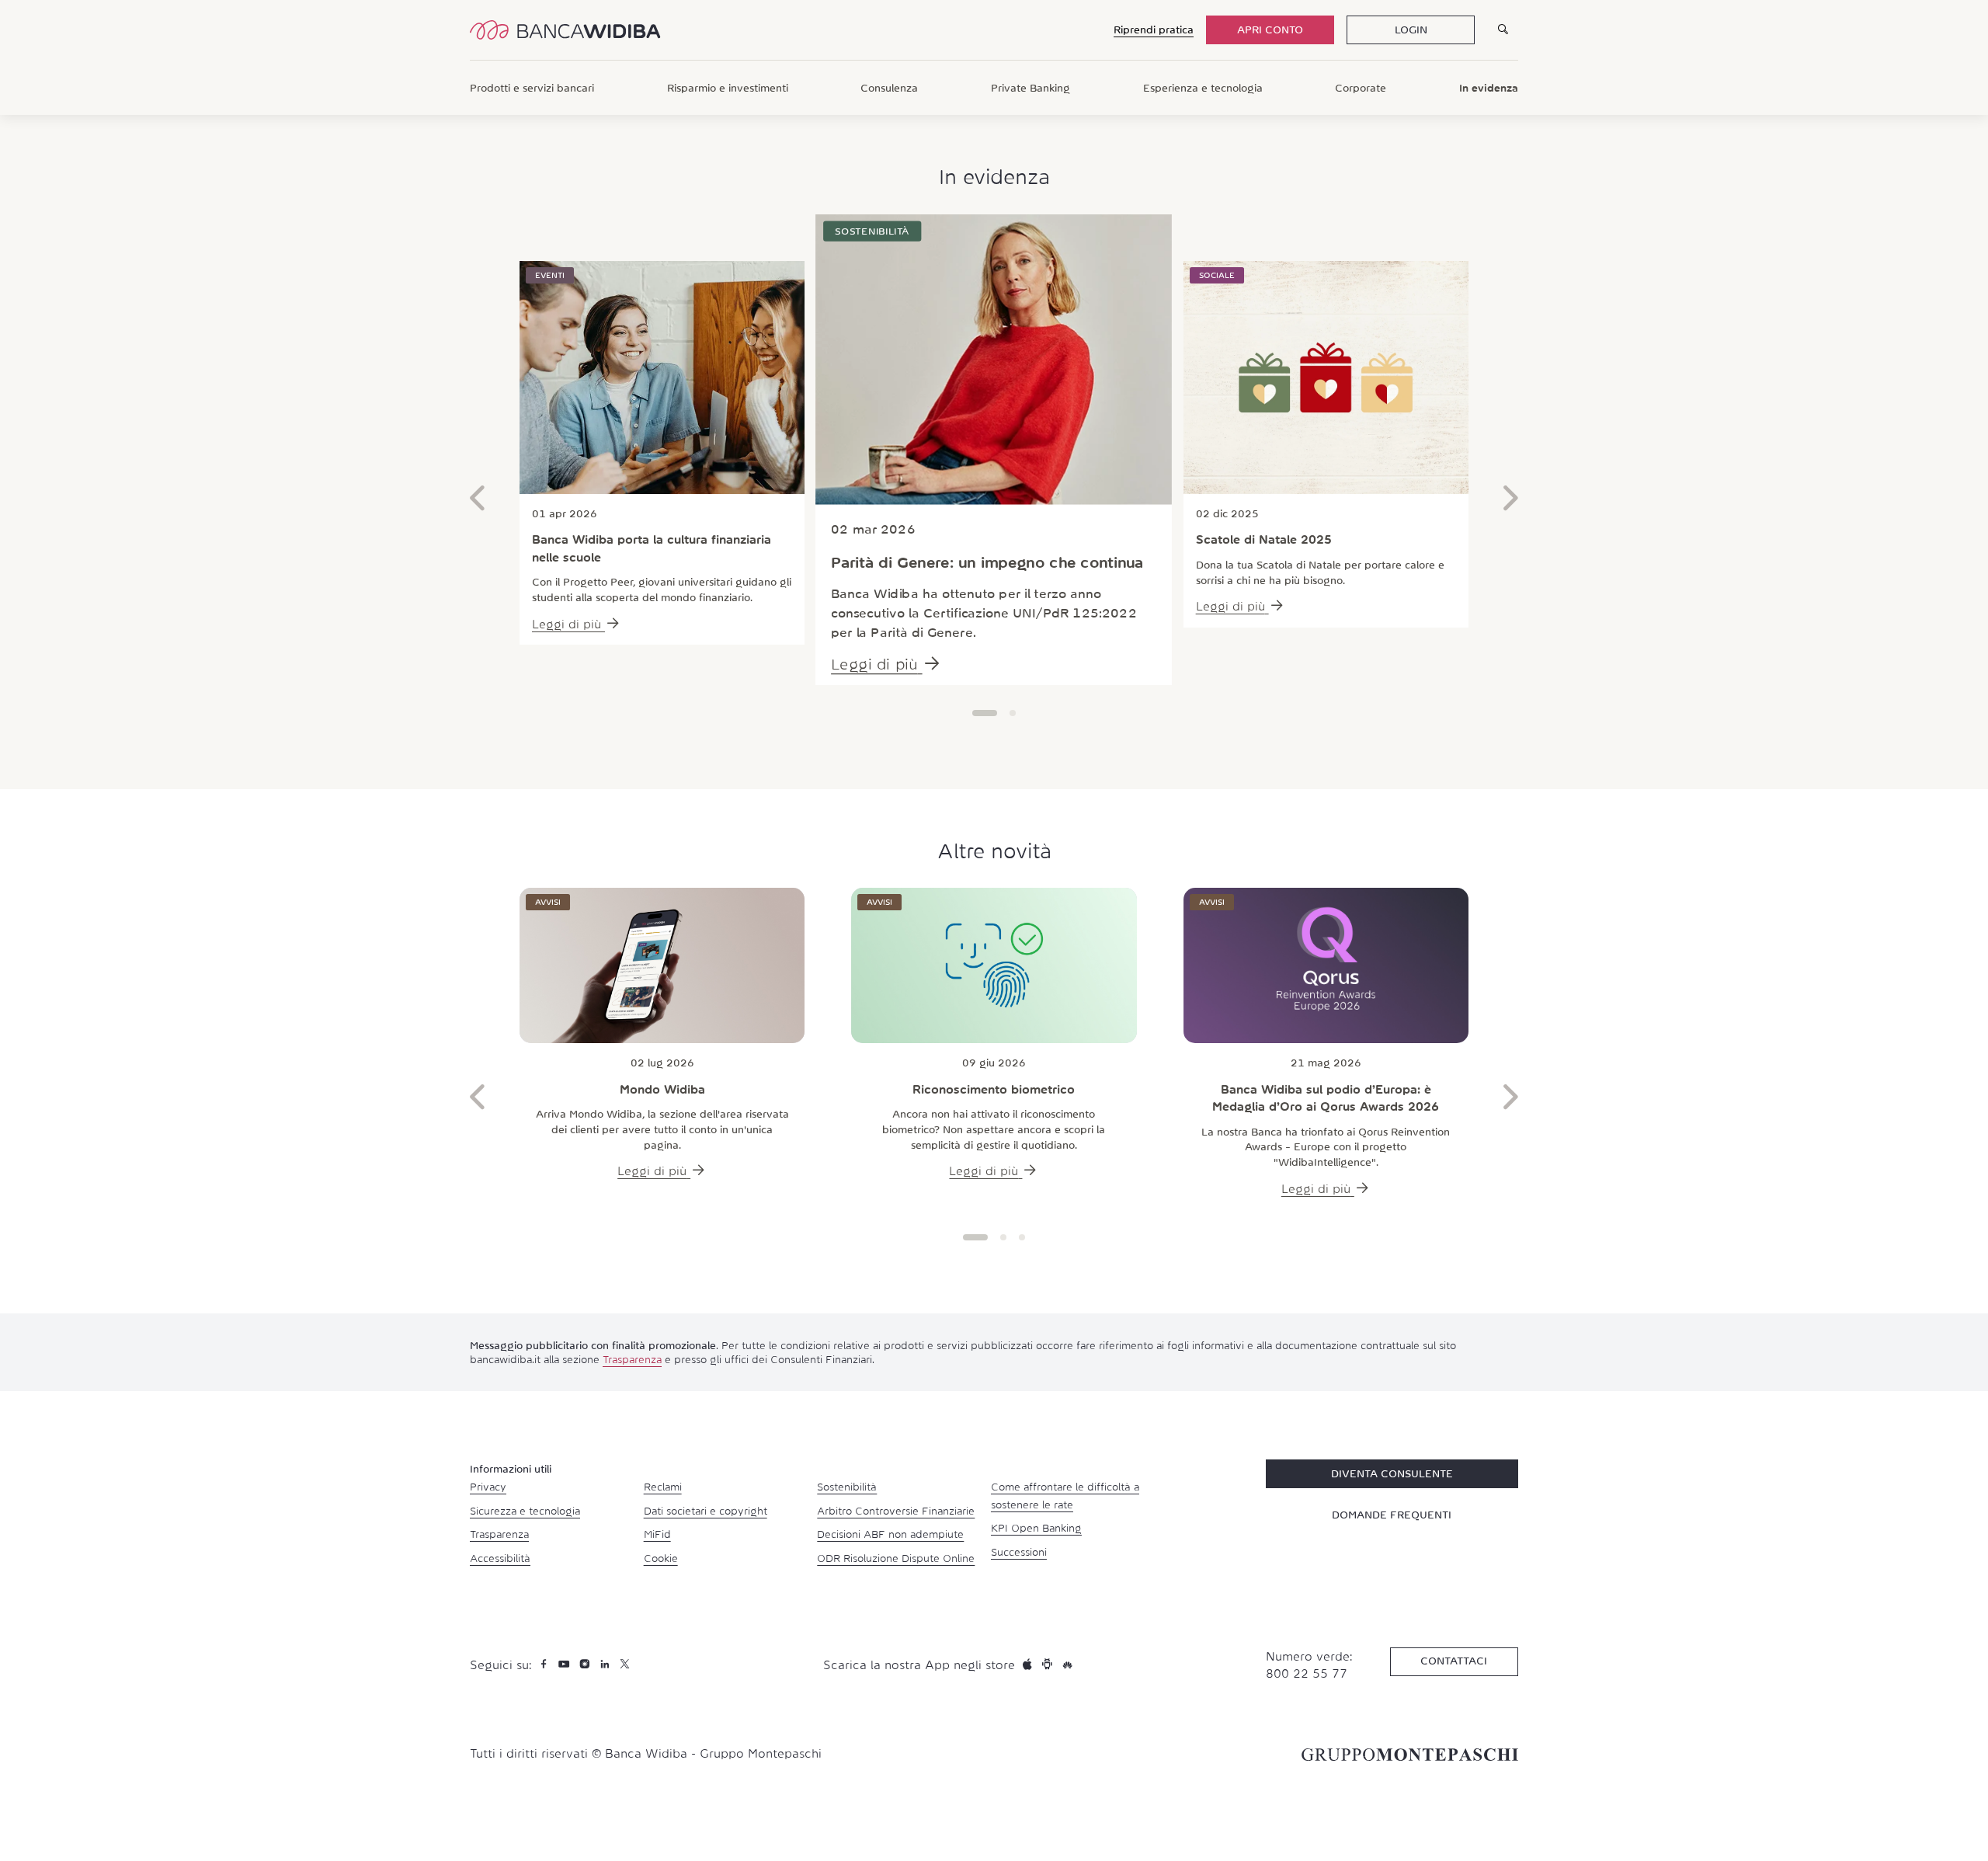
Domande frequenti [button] (1392, 1515)
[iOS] (1029, 1664)
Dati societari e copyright (706, 1511)
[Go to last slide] (478, 502)
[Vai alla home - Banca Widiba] (565, 30)
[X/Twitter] (625, 1664)
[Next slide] (1510, 502)
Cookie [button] (661, 1558)
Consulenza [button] (889, 88)
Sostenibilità (847, 1487)
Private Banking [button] (1030, 88)
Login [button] (1411, 30)
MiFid (657, 1534)
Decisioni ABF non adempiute (890, 1534)
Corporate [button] (1361, 88)
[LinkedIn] (606, 1664)
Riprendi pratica (1154, 30)
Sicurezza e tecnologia (525, 1511)
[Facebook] (546, 1664)
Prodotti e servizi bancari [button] (532, 88)
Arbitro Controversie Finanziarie (896, 1511)
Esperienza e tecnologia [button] (1203, 88)
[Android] (1049, 1664)
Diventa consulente (1392, 1473)
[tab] (985, 713)
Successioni (1019, 1552)
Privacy (488, 1487)
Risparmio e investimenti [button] (728, 88)
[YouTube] (566, 1664)
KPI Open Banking (1036, 1528)
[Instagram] (586, 1664)
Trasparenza (632, 1359)
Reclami (663, 1487)
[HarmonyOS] (1067, 1664)
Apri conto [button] (1270, 30)
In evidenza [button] (1489, 88)
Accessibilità (500, 1558)
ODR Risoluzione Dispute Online (896, 1558)
